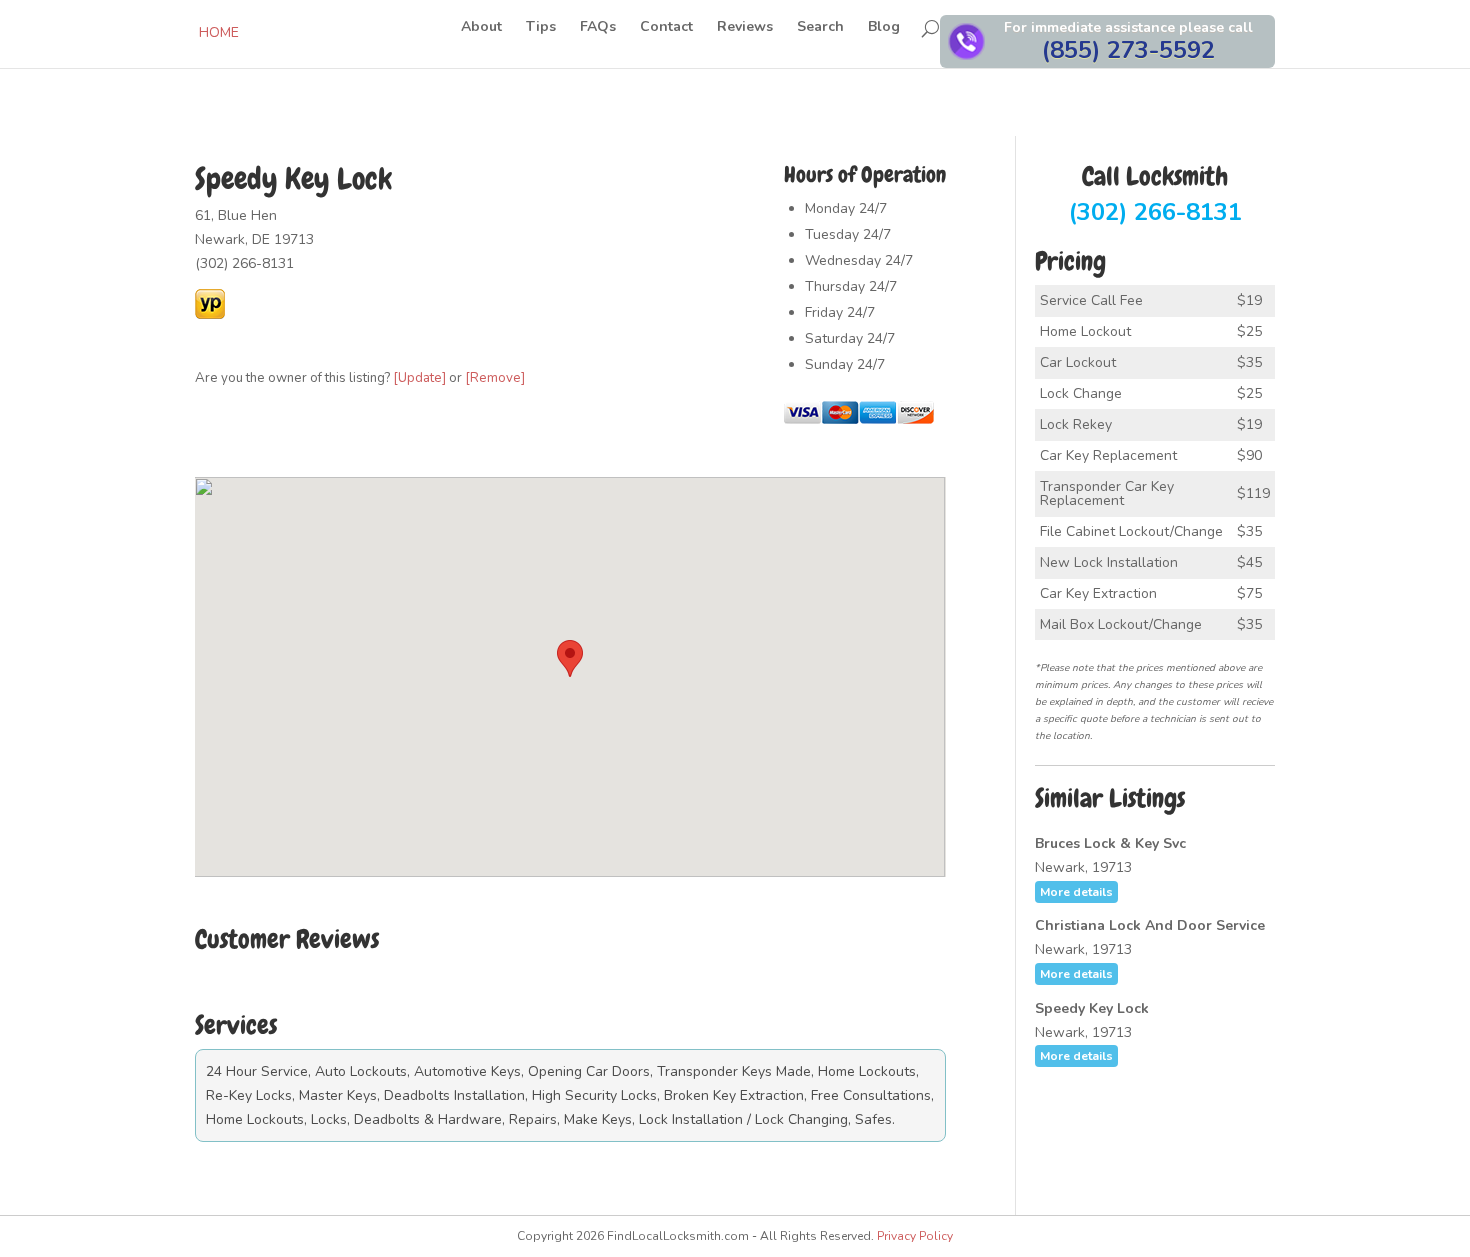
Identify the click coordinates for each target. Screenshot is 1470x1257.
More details (1076, 892)
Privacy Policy (915, 1236)
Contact (666, 28)
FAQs (598, 28)
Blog (884, 28)
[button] (570, 658)
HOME (219, 32)
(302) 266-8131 (1155, 196)
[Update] (419, 378)
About (481, 28)
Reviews (745, 28)
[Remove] (495, 378)
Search (820, 28)
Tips (541, 28)
